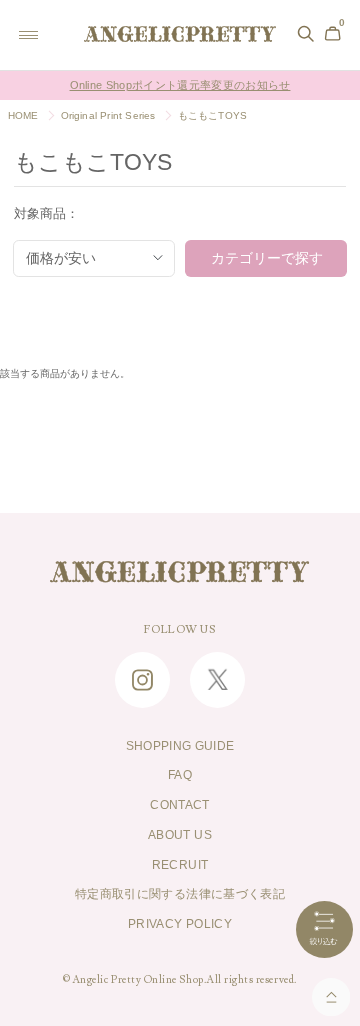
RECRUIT (180, 865)
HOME (23, 115)
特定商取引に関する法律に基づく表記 (180, 894)
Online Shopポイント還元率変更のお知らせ (180, 85)
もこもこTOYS (213, 115)
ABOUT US (180, 835)
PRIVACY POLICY (180, 924)
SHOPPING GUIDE (180, 746)
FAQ (180, 775)
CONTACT (179, 805)
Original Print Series (108, 115)
